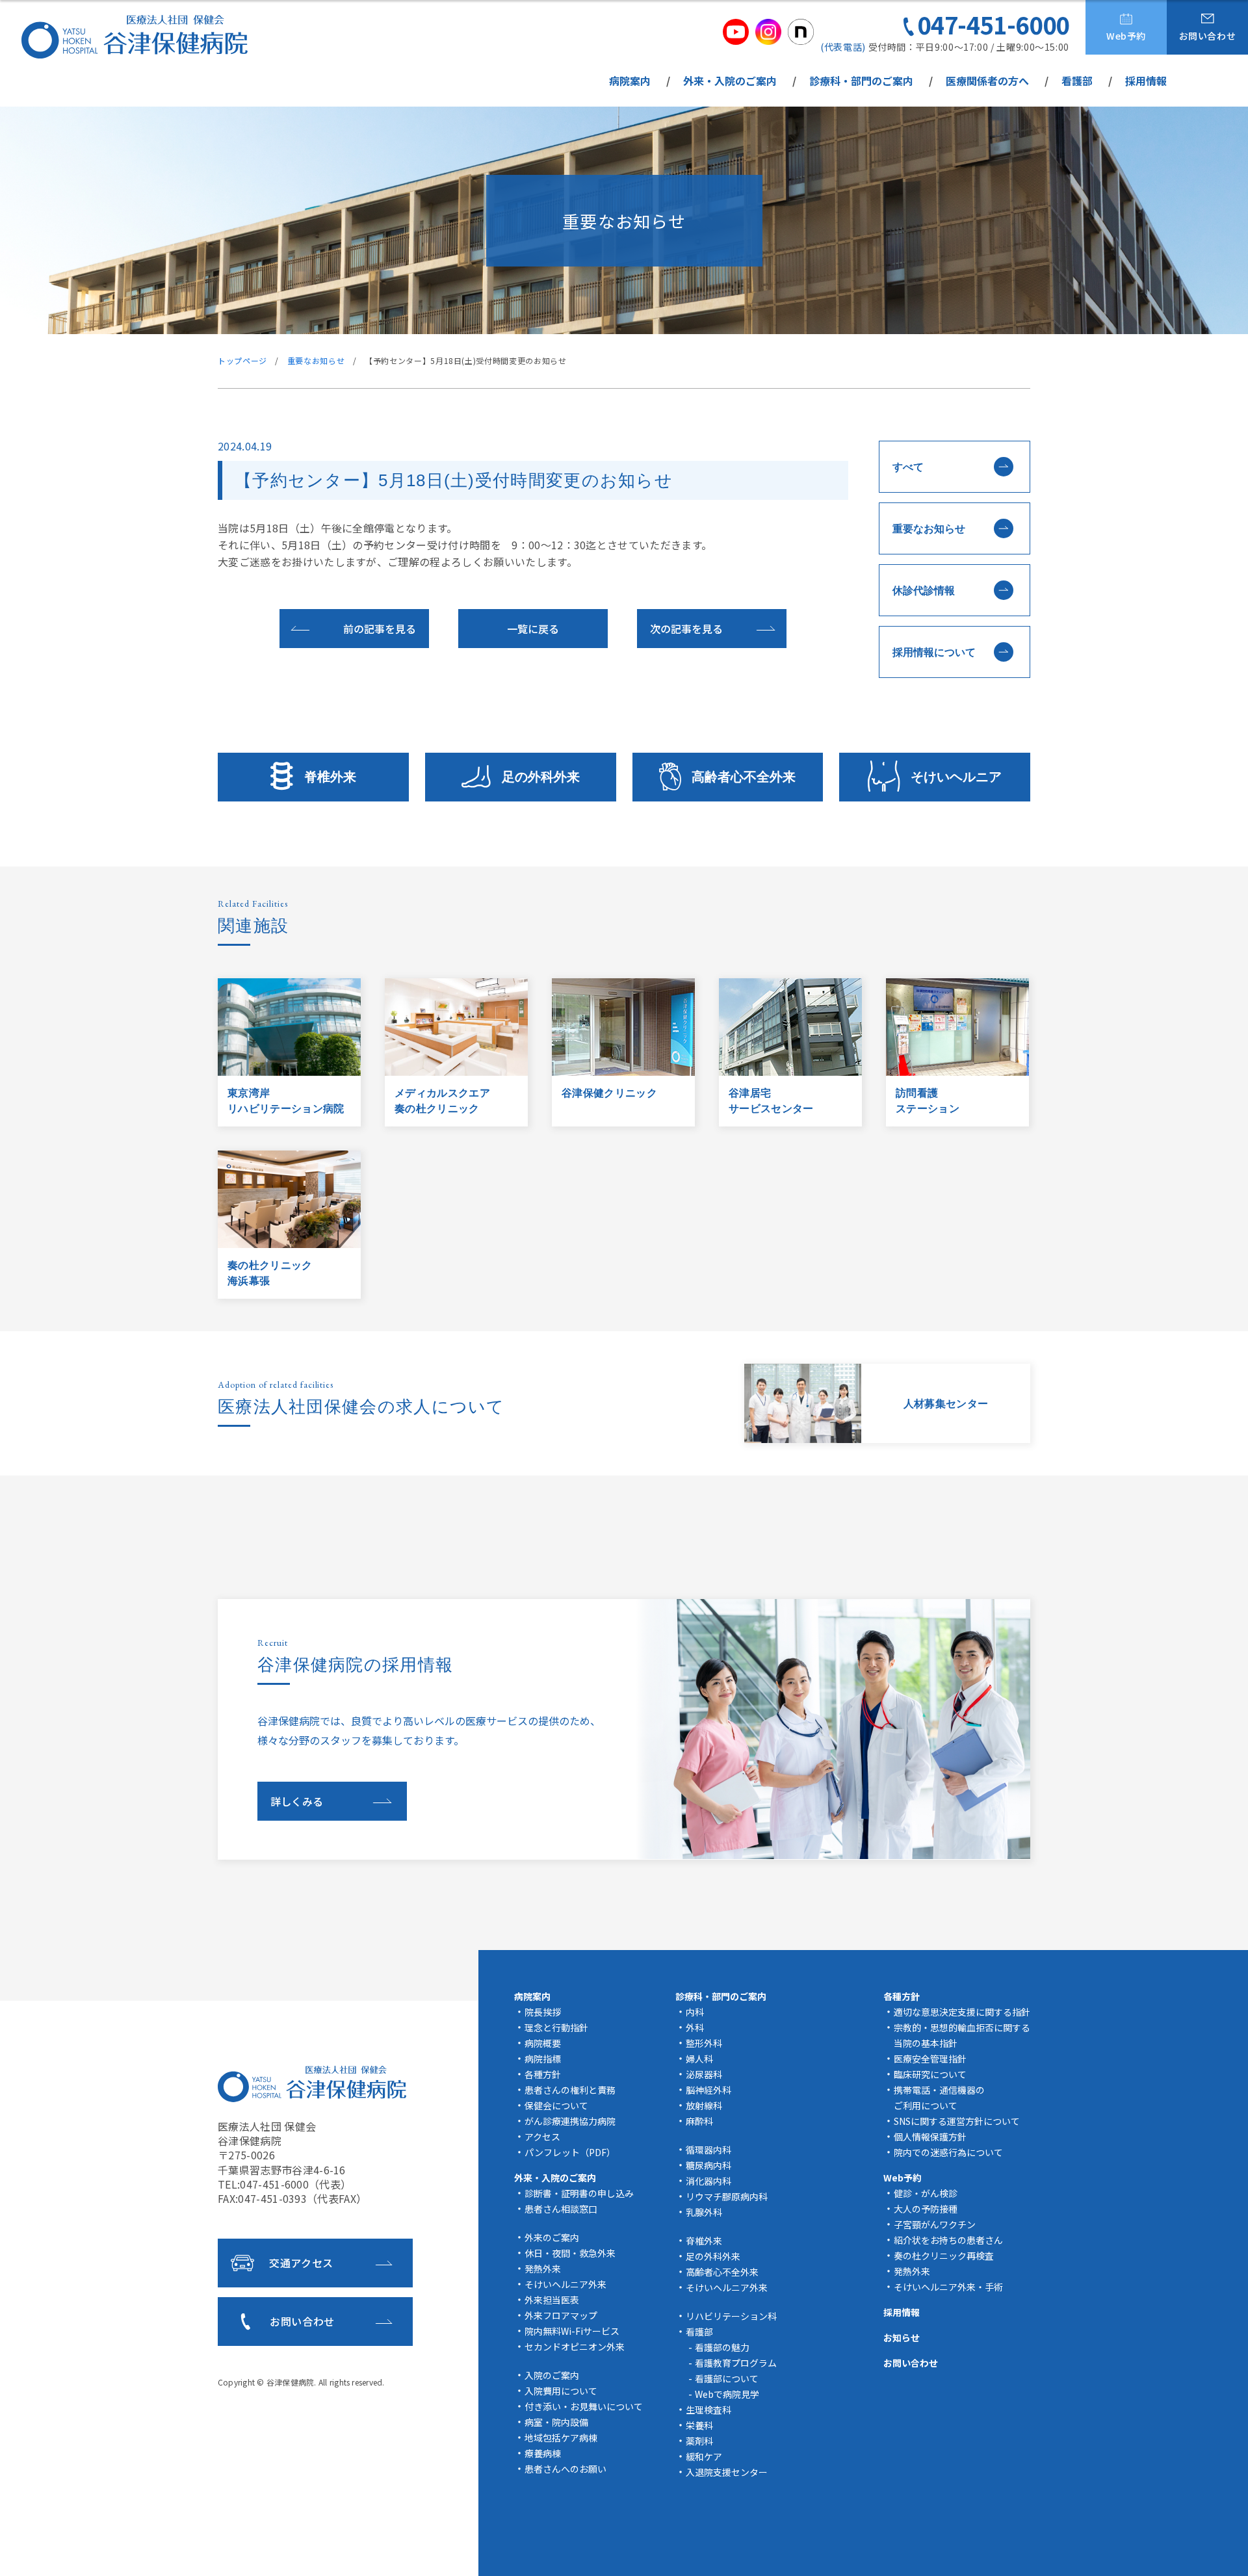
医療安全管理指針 (930, 2059)
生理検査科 (708, 2410)
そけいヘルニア (956, 777)
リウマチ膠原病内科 (727, 2196)
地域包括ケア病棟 (561, 2438)
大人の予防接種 (926, 2209)
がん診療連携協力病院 (570, 2121)
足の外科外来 (541, 777)
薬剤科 (699, 2441)
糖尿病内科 (708, 2165)
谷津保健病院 (290, 2382)
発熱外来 (543, 2269)
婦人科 (699, 2059)
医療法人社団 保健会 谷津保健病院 (312, 2084)
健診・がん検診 (926, 2193)
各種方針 (543, 2074)
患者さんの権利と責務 (570, 2090)
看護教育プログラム (736, 2363)
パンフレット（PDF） (570, 2152)
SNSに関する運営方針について (957, 2121)
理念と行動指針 (556, 2027)
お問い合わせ (1208, 36)
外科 (695, 2027)
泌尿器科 (704, 2074)
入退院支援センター (727, 2472)
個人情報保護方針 (930, 2137)
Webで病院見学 (727, 2394)
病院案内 (630, 81)
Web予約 (1126, 36)
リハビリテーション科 (731, 2316)
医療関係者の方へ (987, 81)
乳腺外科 (704, 2212)
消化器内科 (708, 2181)
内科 (695, 2012)
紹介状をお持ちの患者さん (948, 2240)
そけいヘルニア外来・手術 (948, 2287)
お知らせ (902, 2337)
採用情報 (1146, 81)
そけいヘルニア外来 (565, 2284)
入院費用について (561, 2391)
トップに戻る (1219, 2551)
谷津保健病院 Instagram (768, 32)
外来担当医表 (552, 2300)
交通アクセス (301, 2263)
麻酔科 (699, 2121)
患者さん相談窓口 (561, 2209)
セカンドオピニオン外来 (575, 2347)
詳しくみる (297, 1801)
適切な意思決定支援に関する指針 (962, 2012)
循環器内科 (708, 2150)
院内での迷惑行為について (948, 2152)
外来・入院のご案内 (730, 81)
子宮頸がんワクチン (935, 2224)
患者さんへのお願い (565, 2469)
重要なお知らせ (929, 529)
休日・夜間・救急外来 (570, 2253)
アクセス (542, 2137)
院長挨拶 (543, 2012)
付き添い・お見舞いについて (584, 2406)
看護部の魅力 (722, 2347)
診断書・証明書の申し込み (579, 2193)
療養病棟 (543, 2453)
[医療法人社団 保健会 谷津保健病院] (135, 37)
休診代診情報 (924, 591)
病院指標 (543, 2059)
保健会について (556, 2105)
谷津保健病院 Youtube (736, 32)
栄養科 (699, 2425)
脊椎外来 (330, 777)
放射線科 (704, 2105)
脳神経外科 (708, 2090)
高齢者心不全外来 (744, 777)
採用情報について (934, 652)
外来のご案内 (552, 2237)
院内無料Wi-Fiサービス (572, 2331)
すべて (908, 467)
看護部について (727, 2378)
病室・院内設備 (556, 2422)
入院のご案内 (552, 2375)
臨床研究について (930, 2074)
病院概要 (543, 2043)
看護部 (1077, 81)
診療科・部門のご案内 (861, 81)
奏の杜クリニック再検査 (944, 2256)
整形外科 (704, 2043)
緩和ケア (704, 2456)
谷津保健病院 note (801, 32)
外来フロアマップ (561, 2315)
